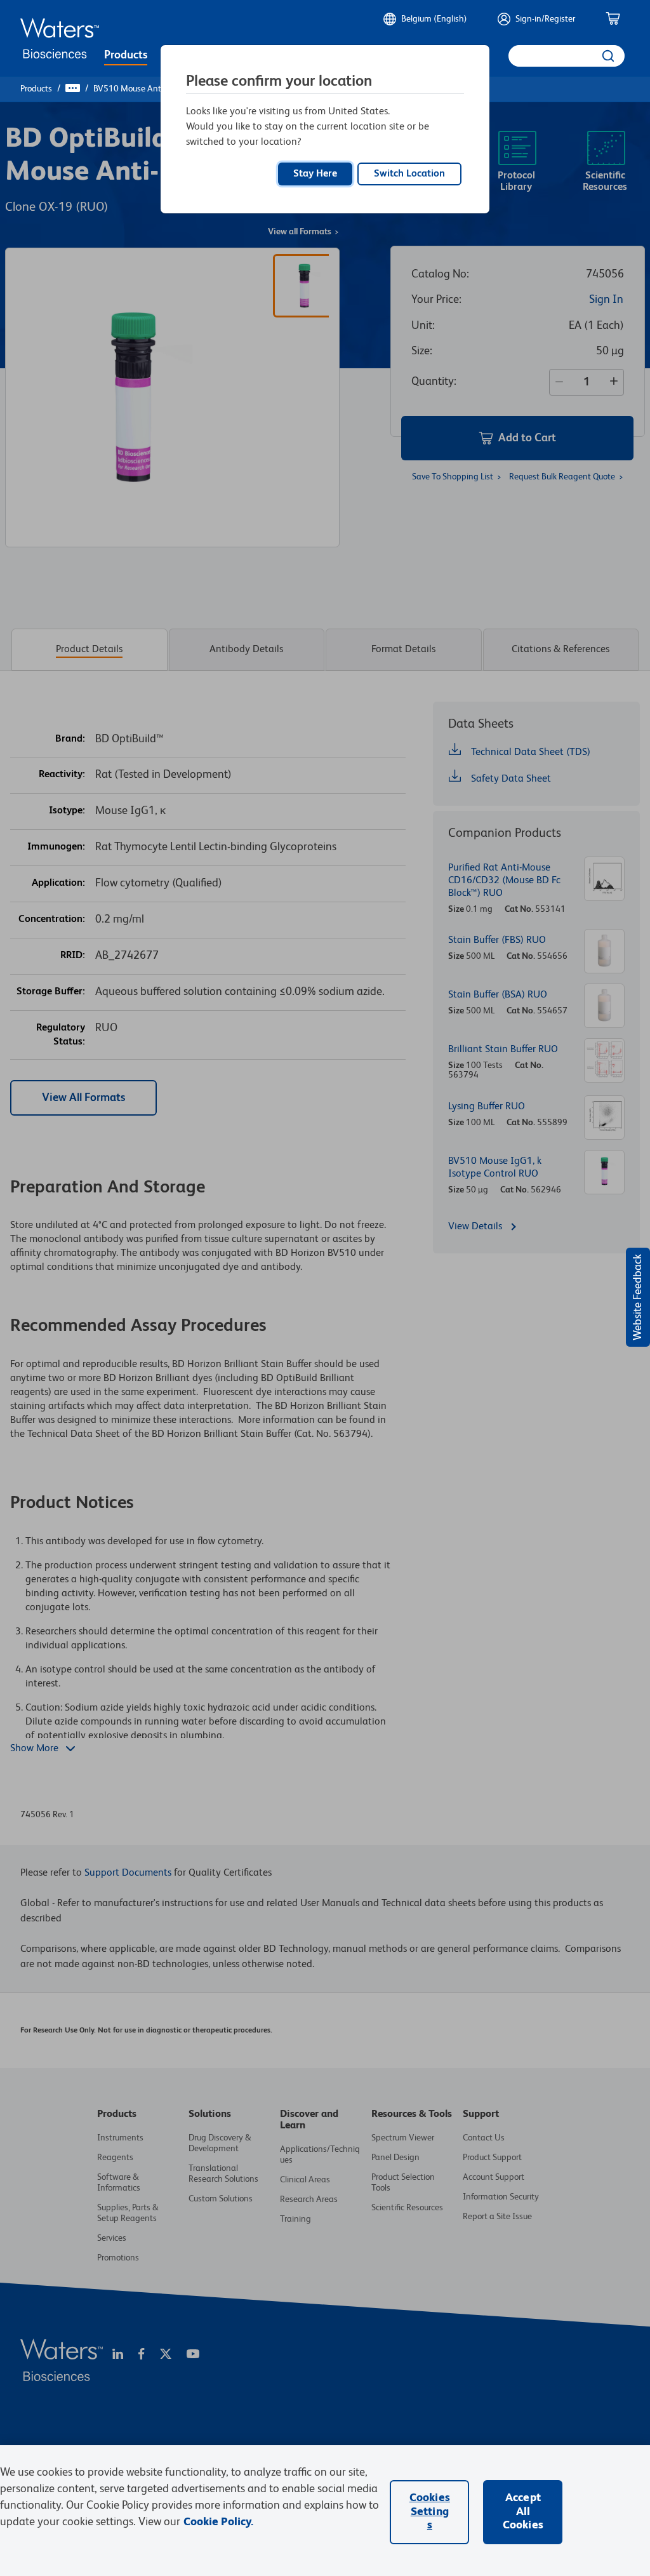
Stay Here (315, 174)
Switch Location (409, 174)
